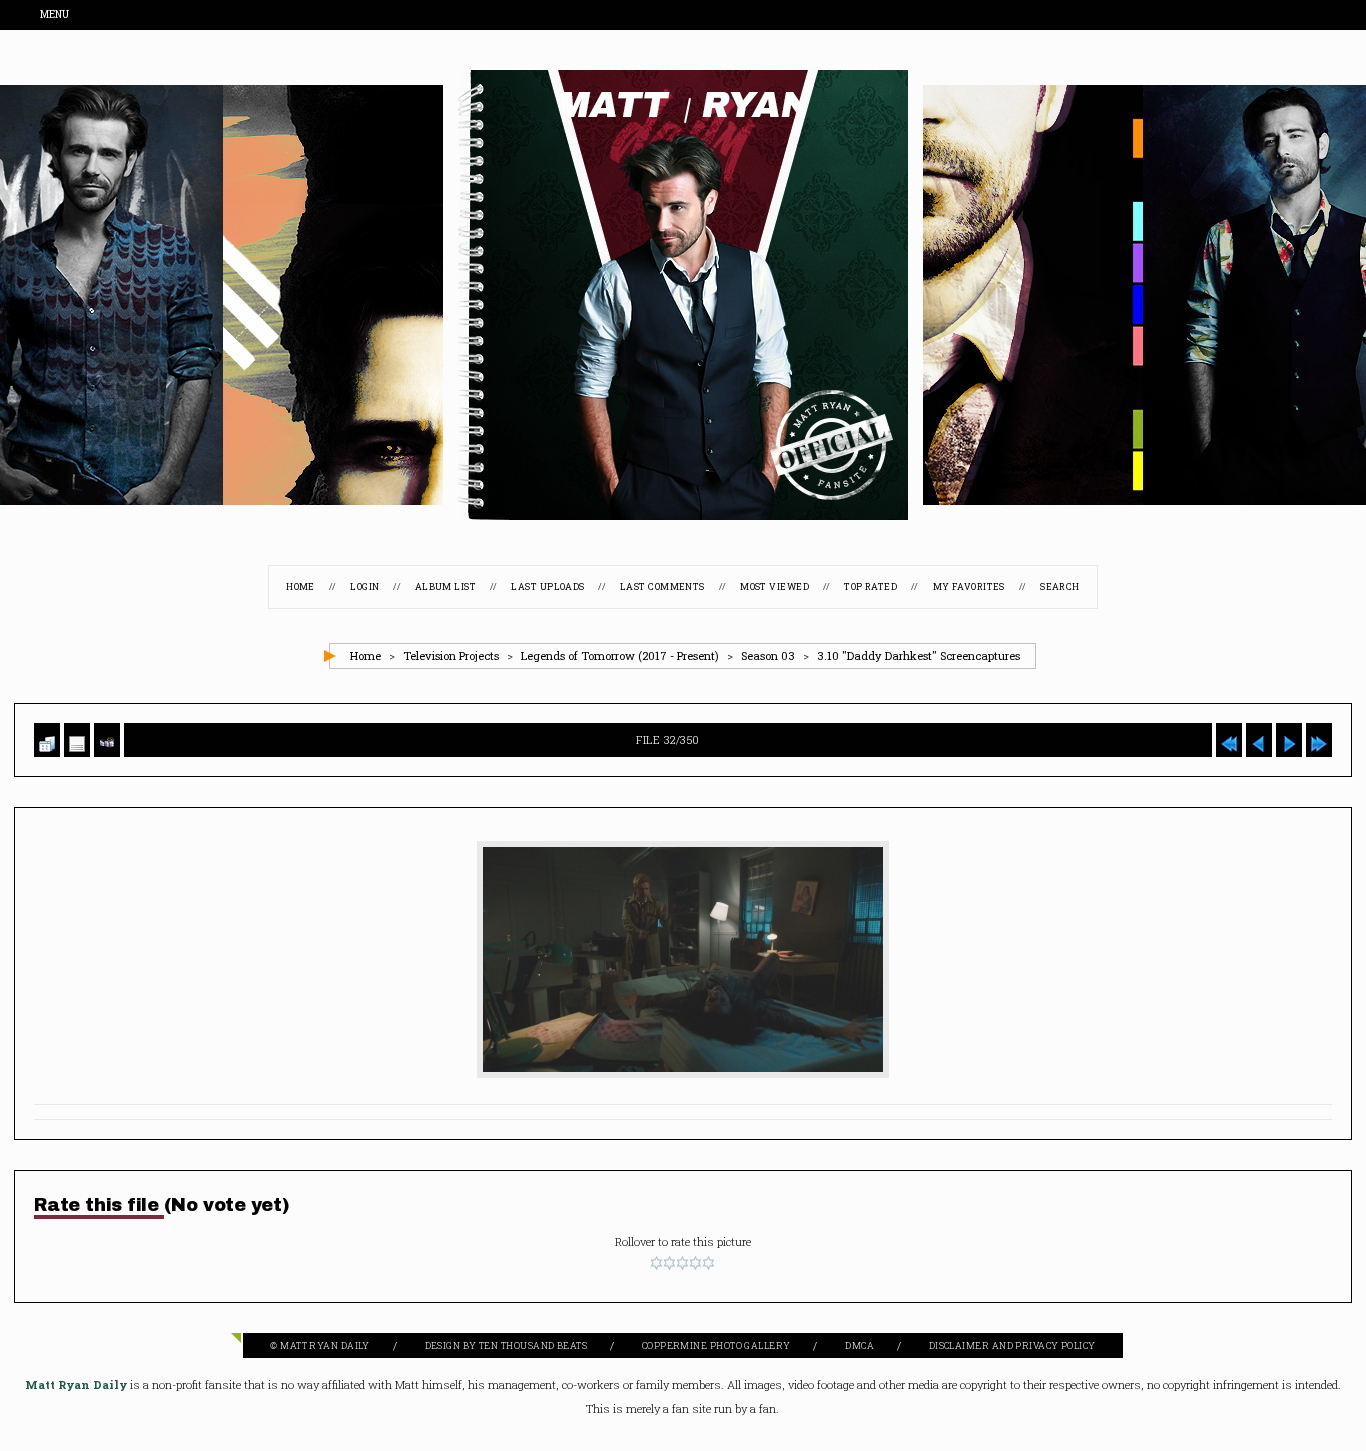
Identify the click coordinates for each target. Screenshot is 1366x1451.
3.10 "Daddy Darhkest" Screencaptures (918, 656)
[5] (708, 1264)
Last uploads (547, 587)
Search (1060, 587)
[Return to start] (1229, 740)
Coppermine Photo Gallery (716, 1346)
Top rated (870, 587)
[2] (669, 1264)
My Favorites (969, 587)
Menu (55, 15)
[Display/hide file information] (77, 740)
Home (300, 587)
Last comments (662, 587)
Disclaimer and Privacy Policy (1012, 1346)
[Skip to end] (1319, 740)
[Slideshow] (107, 740)
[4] (695, 1264)
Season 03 (768, 656)
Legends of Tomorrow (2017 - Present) (620, 656)
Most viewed (774, 587)
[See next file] (1289, 740)
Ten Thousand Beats (533, 1346)
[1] (656, 1264)
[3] (682, 1264)
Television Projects (451, 656)
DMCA (859, 1346)
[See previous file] (1259, 740)
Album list (446, 587)
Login (364, 587)
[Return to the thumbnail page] (47, 740)
